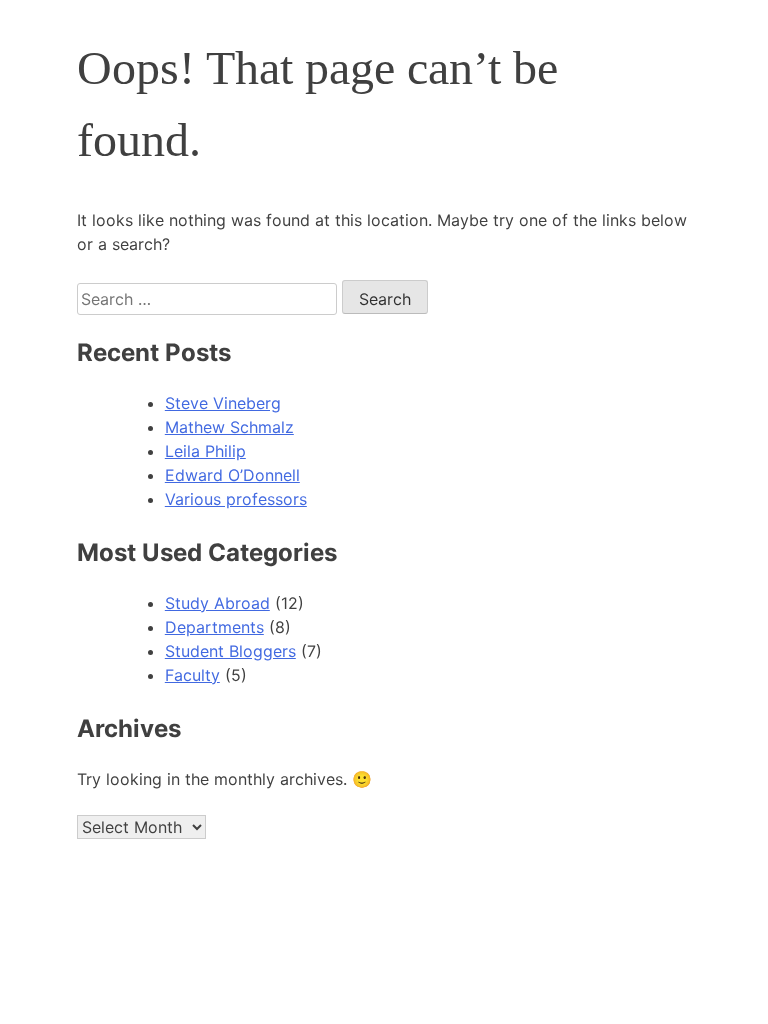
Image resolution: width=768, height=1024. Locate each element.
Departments (214, 627)
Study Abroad (217, 603)
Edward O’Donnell (232, 475)
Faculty (192, 675)
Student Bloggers (230, 651)
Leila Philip (205, 451)
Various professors (236, 499)
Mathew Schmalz (229, 427)
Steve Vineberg (223, 403)
